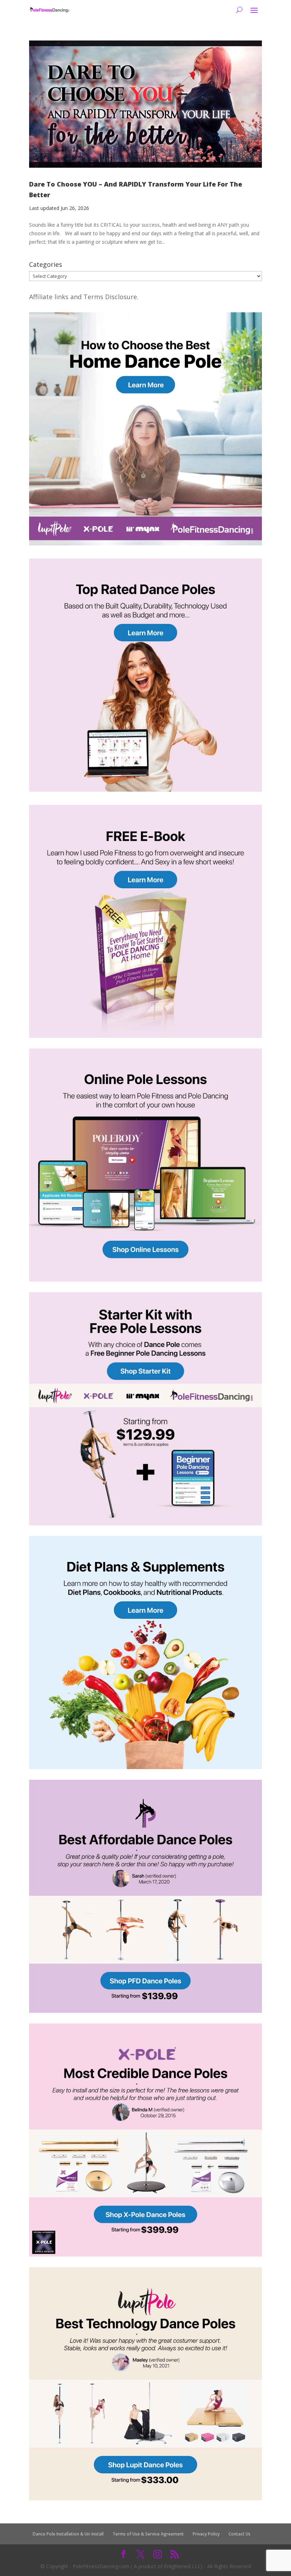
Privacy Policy (206, 2534)
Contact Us (240, 2534)
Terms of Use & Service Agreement (148, 2534)
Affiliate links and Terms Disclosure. (84, 297)
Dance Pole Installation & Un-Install (68, 2534)
